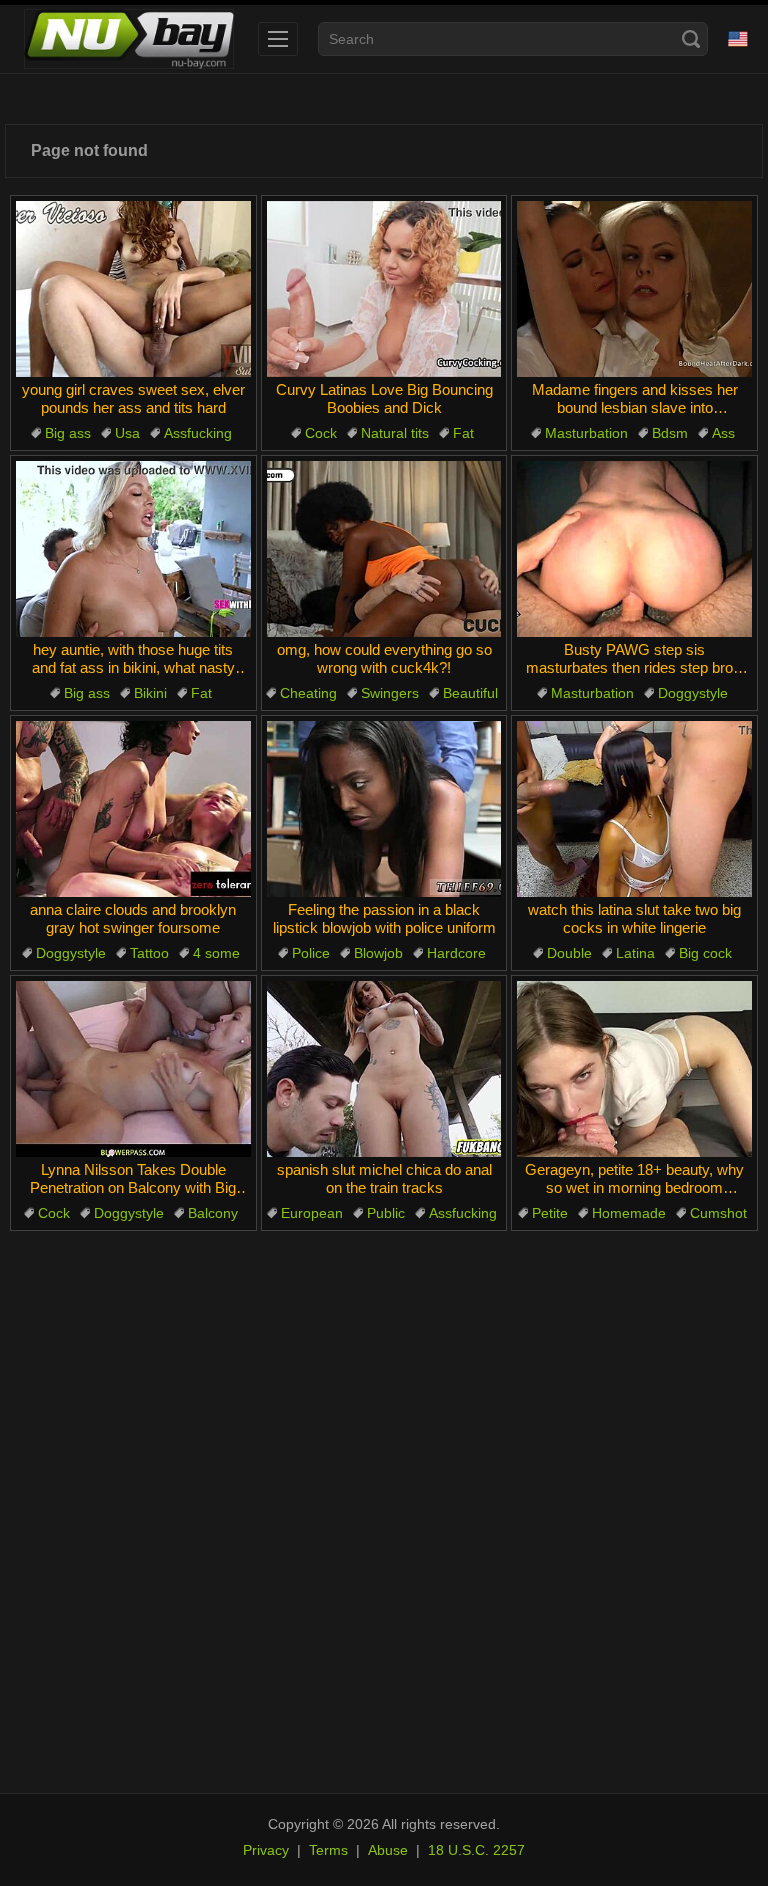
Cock (321, 433)
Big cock (705, 953)
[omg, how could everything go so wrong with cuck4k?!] (384, 549)
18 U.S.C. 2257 (476, 1850)
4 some (216, 953)
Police (311, 953)
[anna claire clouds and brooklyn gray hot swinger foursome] (133, 809)
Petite (550, 1213)
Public (386, 1213)
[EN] (738, 39)
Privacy (266, 1850)
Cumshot (718, 1213)
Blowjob (378, 953)
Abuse (388, 1850)
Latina (635, 953)
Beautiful (470, 693)
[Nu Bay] (129, 39)
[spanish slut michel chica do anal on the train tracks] (384, 1069)
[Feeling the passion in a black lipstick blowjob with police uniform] (384, 809)
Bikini (150, 693)
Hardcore (456, 953)
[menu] (278, 39)
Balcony (213, 1213)
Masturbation (586, 433)
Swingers (390, 693)
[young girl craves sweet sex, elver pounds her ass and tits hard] (133, 289)
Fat (463, 433)
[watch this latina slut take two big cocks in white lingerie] (634, 809)
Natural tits (395, 433)
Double (569, 953)
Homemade (629, 1213)
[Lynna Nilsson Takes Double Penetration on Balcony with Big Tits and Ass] (133, 1069)
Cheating (308, 693)
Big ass (68, 433)
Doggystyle (693, 693)
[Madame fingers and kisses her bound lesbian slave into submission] (634, 289)
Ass (723, 433)
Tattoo (149, 953)
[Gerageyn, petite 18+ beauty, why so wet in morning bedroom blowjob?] (634, 1069)
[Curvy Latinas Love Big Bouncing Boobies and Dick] (384, 289)
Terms (328, 1850)
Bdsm (670, 433)
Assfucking (198, 433)
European (312, 1213)
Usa (127, 433)
